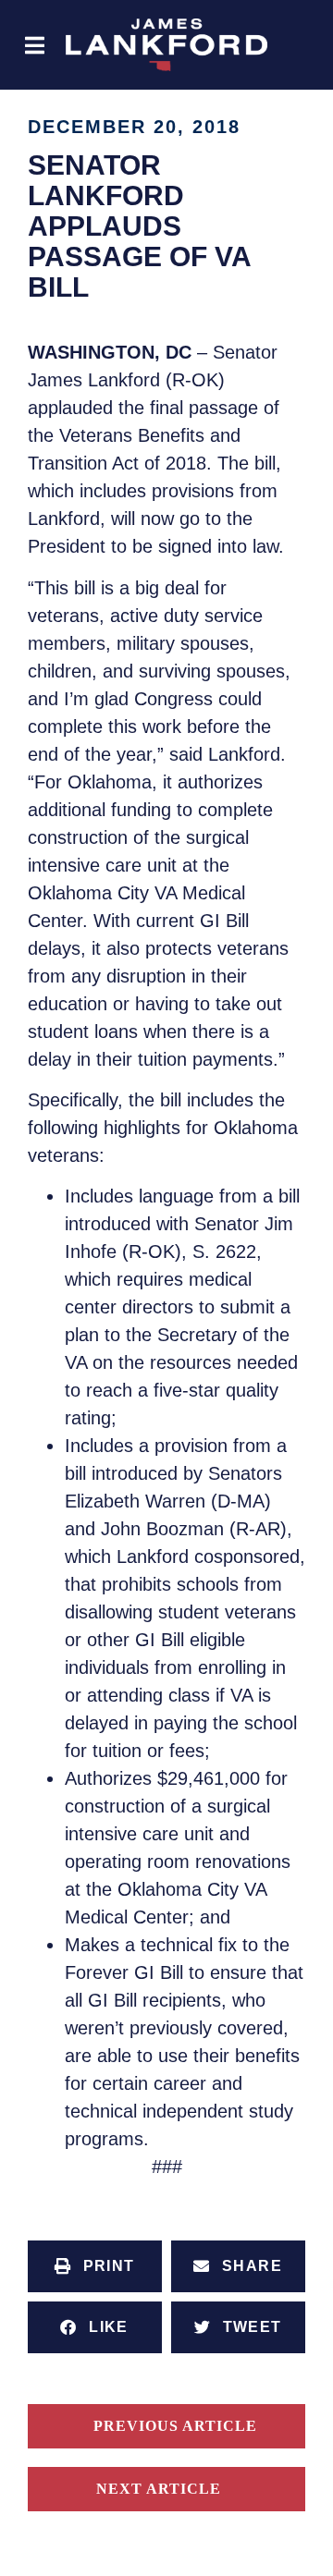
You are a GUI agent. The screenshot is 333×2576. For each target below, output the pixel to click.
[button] (35, 45)
